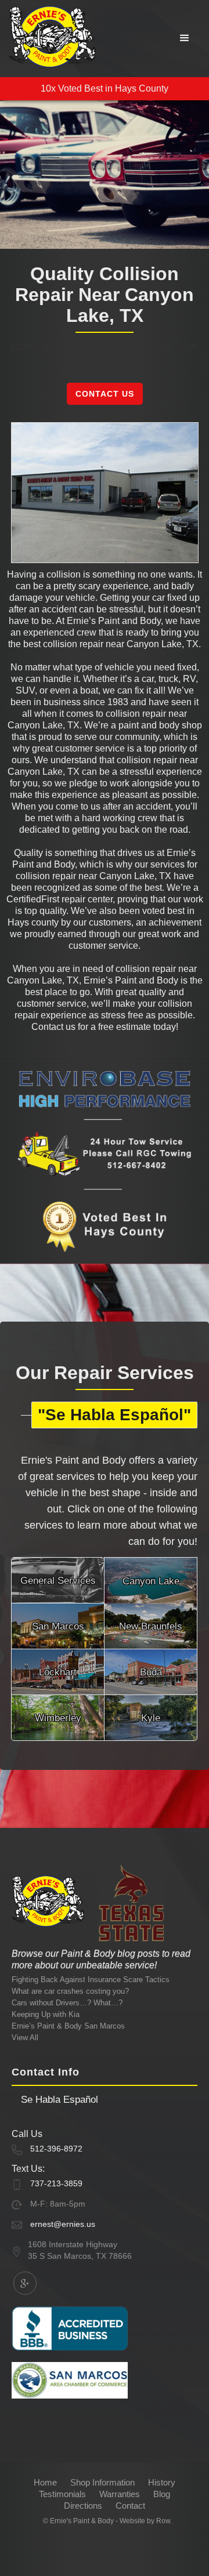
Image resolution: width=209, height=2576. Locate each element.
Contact (130, 2506)
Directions (83, 2506)
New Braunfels (151, 1626)
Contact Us (105, 394)
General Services (58, 1581)
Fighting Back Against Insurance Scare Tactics (91, 1980)
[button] (185, 38)
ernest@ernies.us (63, 2224)
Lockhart (58, 1672)
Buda (151, 1672)
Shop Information (102, 2482)
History (162, 2482)
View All (25, 2038)
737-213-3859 (56, 2183)
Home (45, 2482)
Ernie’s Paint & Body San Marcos (68, 2026)
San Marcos (58, 1626)
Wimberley (58, 1718)
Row (163, 2521)
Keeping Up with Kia (46, 2014)
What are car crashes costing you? (70, 1991)
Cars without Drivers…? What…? (67, 2003)
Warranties (120, 2494)
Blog (162, 2494)
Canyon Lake (151, 1581)
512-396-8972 (56, 2149)
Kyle (151, 1718)
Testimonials (62, 2494)
